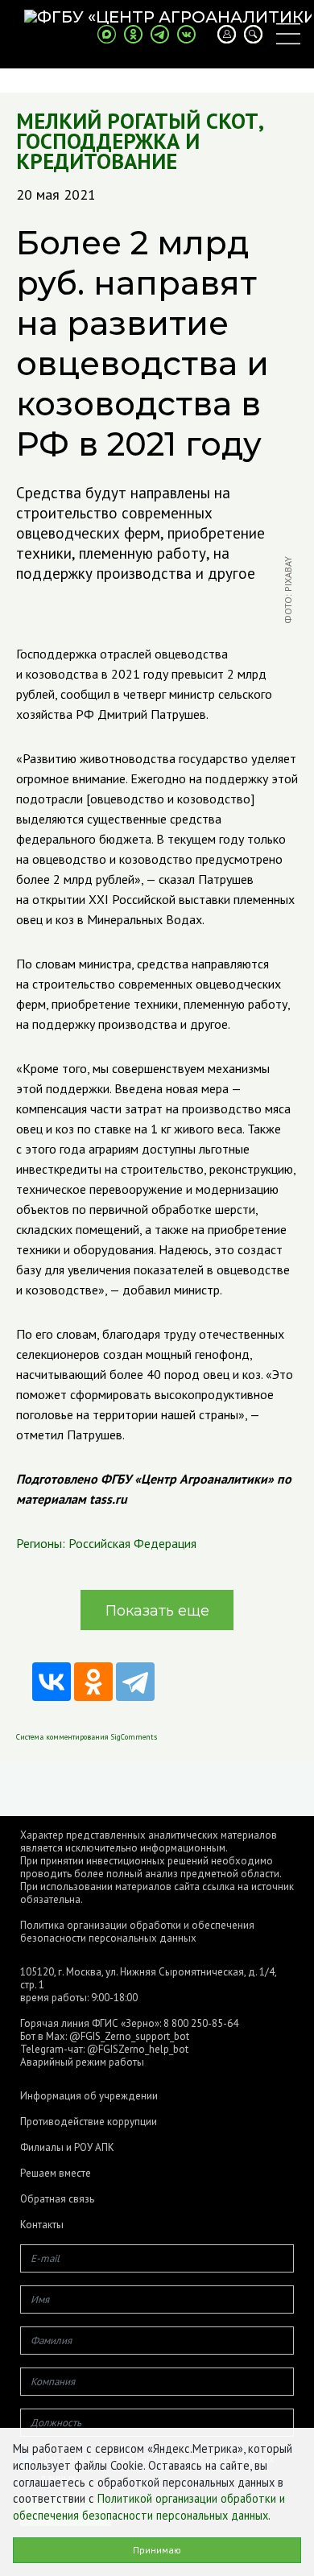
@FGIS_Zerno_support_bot (129, 2036)
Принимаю (157, 2550)
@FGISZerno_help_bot (138, 2049)
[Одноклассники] (93, 1682)
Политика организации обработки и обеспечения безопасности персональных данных (137, 1932)
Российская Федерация (132, 1543)
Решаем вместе (56, 2173)
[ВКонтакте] (52, 1682)
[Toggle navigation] (288, 34)
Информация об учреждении (89, 2096)
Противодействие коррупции (89, 2122)
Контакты (42, 2225)
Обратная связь (57, 2199)
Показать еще (157, 1611)
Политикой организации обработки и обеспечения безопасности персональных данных (149, 2507)
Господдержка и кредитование (108, 151)
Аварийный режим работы (82, 2062)
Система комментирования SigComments (87, 1737)
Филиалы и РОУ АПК (67, 2148)
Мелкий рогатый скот (137, 121)
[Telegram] (135, 1682)
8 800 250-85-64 (201, 2023)
